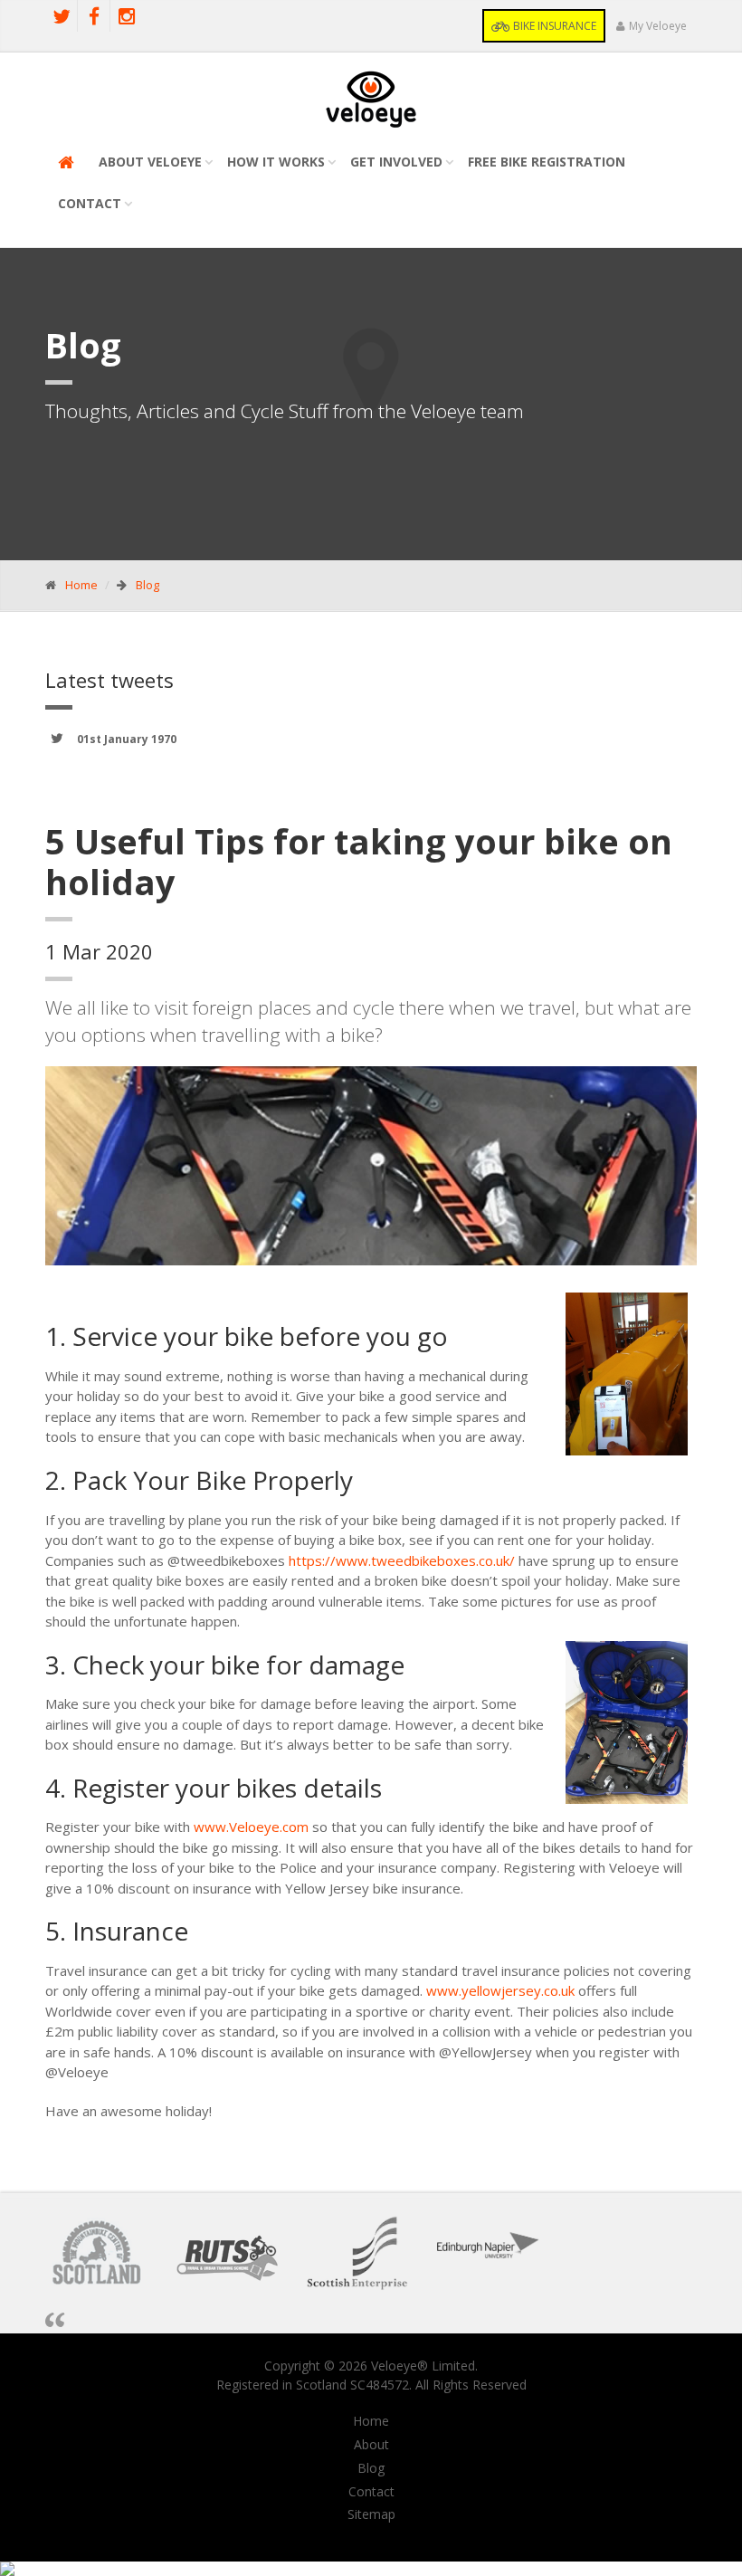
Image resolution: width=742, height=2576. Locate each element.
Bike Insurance (553, 26)
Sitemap (371, 2514)
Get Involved (396, 162)
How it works (276, 162)
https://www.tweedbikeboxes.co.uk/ (402, 1560)
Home (81, 585)
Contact (90, 203)
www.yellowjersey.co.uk (500, 1990)
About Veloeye (150, 162)
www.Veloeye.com (251, 1827)
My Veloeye (658, 26)
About (371, 2445)
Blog (147, 585)
